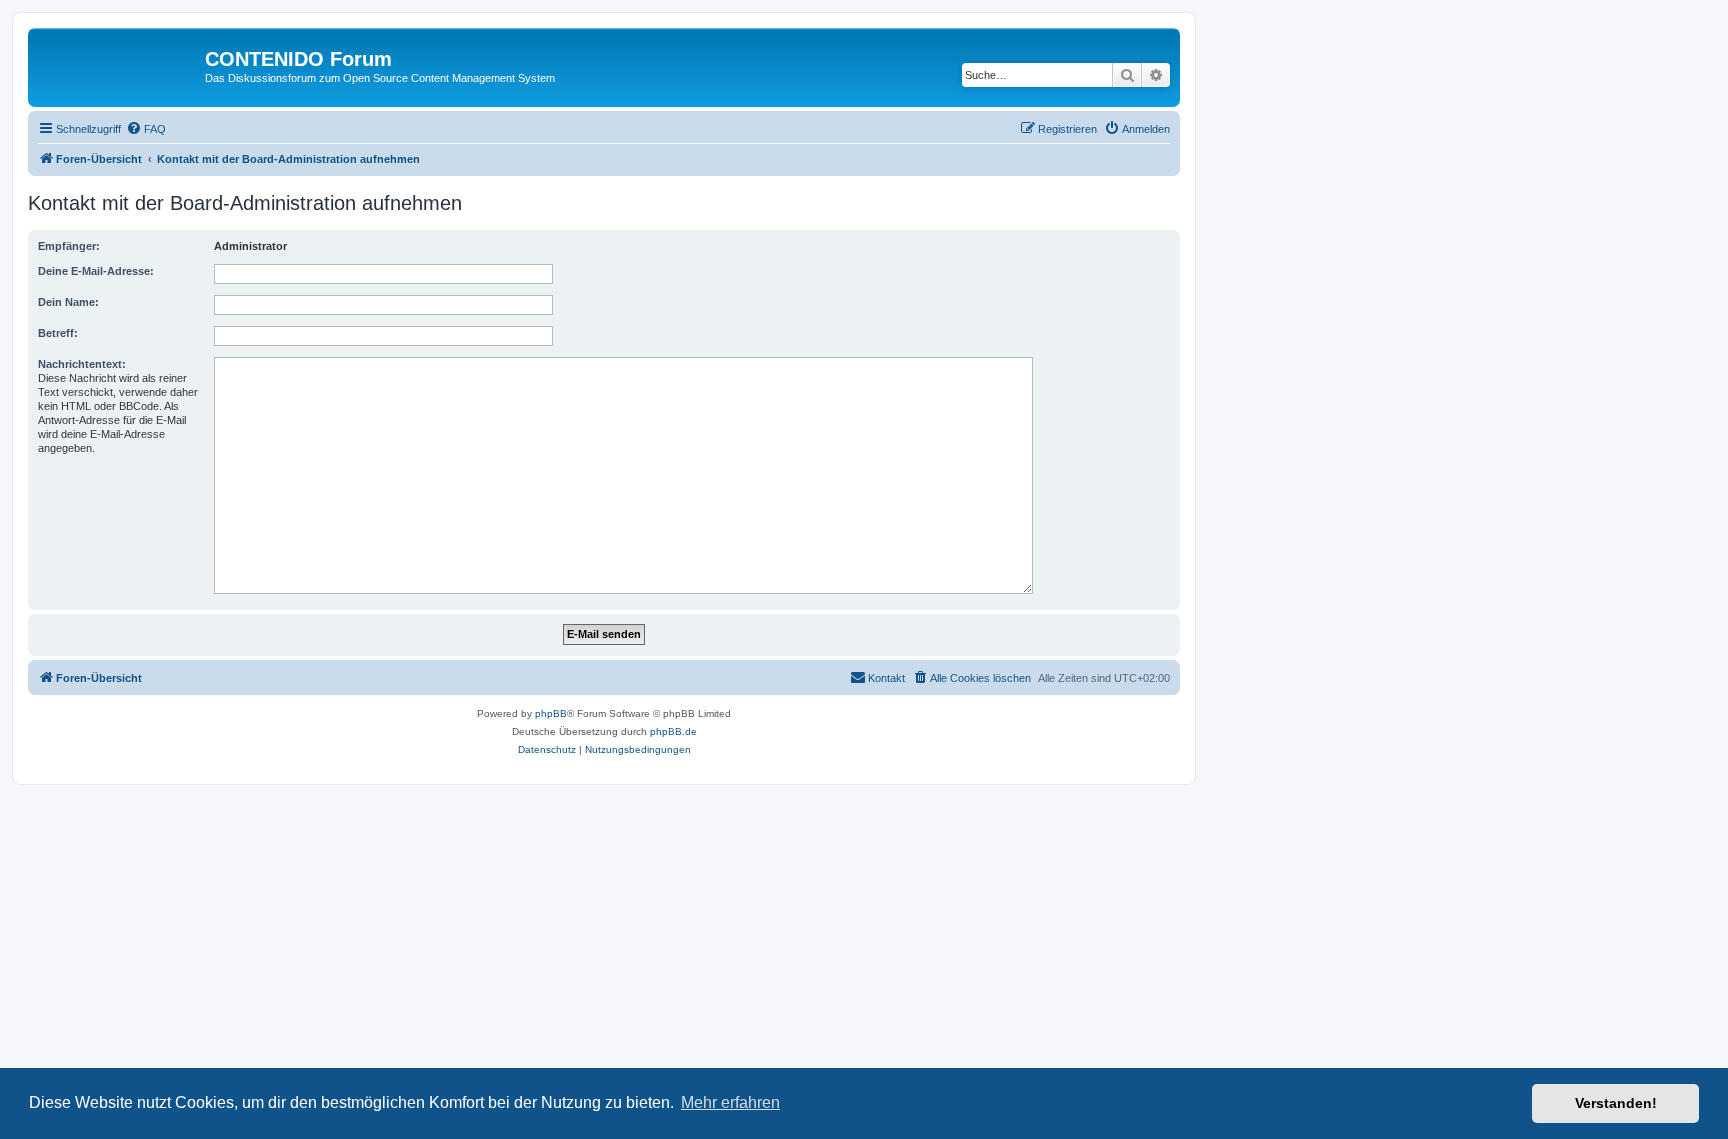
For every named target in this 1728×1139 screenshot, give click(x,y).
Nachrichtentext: (82, 364)
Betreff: (58, 333)
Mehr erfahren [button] (730, 1102)
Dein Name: (68, 302)
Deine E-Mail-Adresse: (96, 271)
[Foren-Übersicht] (119, 65)
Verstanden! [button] (1616, 1103)
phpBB (551, 713)
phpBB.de (673, 731)
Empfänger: (69, 246)
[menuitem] (146, 129)
